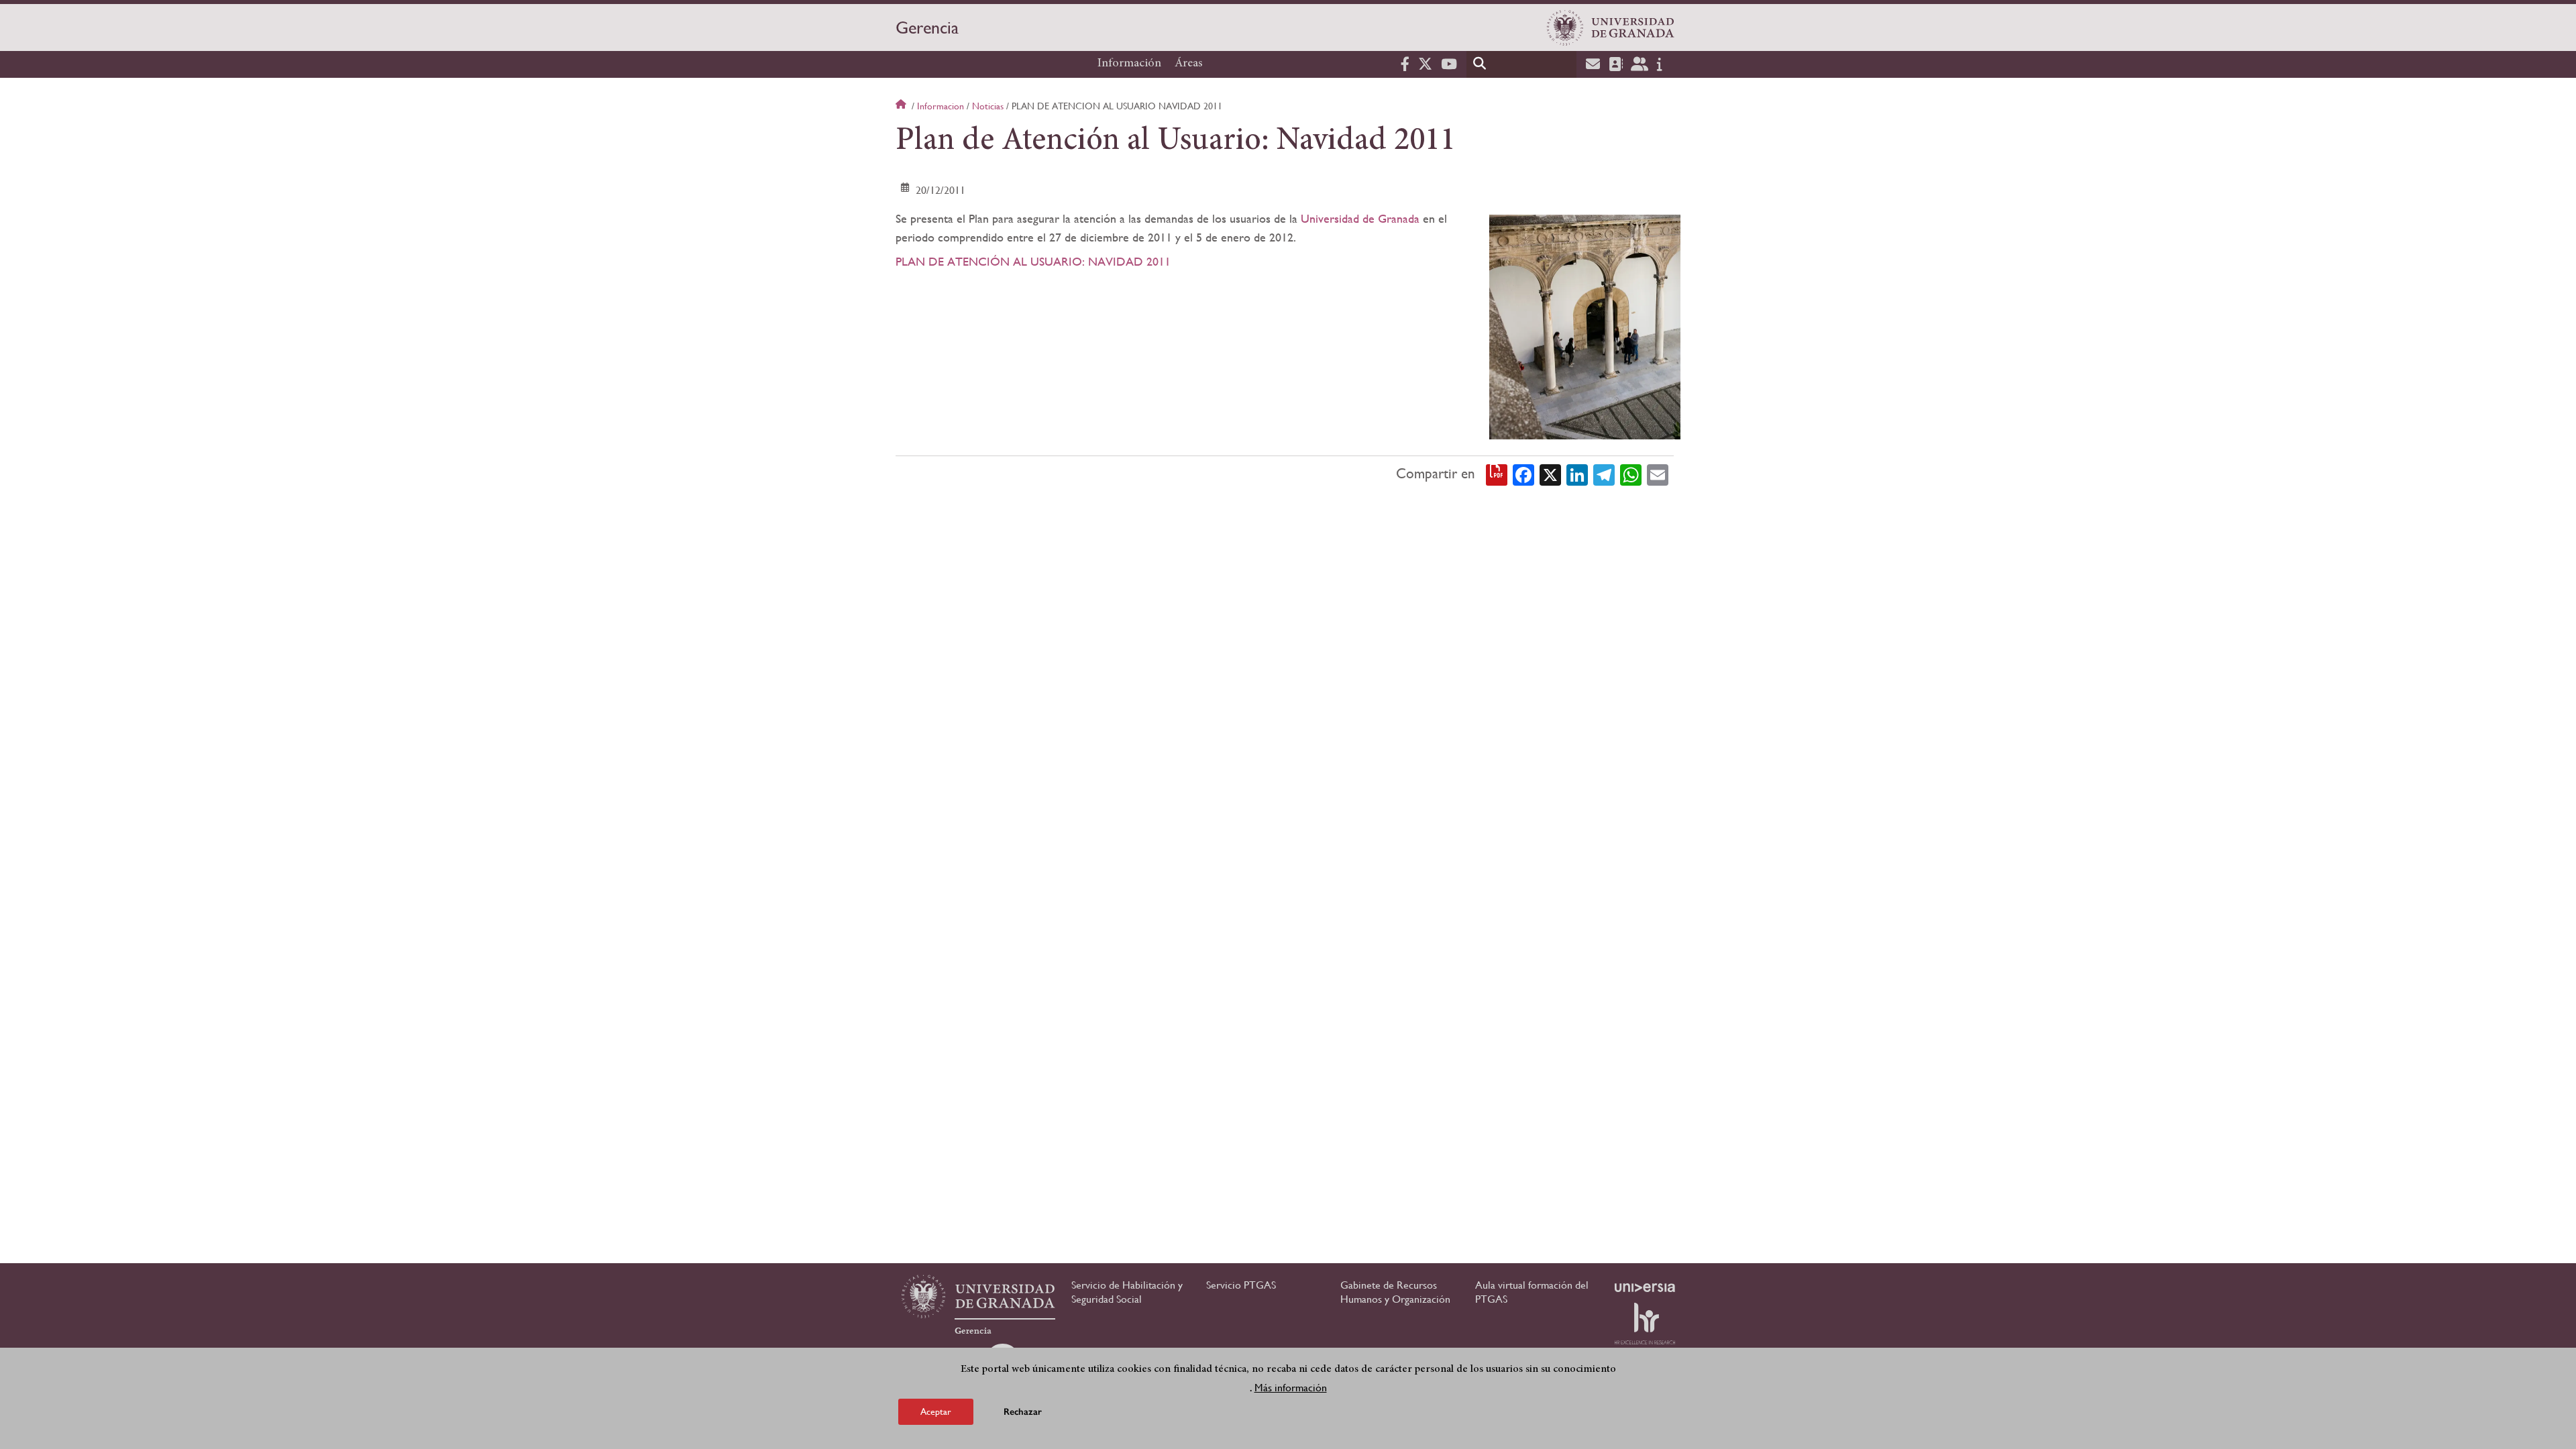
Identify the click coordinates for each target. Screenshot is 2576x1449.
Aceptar (936, 1411)
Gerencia (927, 28)
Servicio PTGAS (1241, 1285)
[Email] (1658, 474)
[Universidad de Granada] (1611, 28)
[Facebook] (1523, 474)
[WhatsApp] (1631, 474)
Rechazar (1023, 1412)
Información (1129, 64)
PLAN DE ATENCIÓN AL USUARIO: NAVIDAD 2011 (1033, 261)
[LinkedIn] (1577, 474)
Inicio (902, 106)
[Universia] (1645, 1287)
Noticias (988, 106)
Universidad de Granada (1360, 218)
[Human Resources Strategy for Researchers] (1645, 1324)
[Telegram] (1604, 474)
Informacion (941, 106)
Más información (1291, 1388)
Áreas (1189, 64)
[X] (1550, 474)
